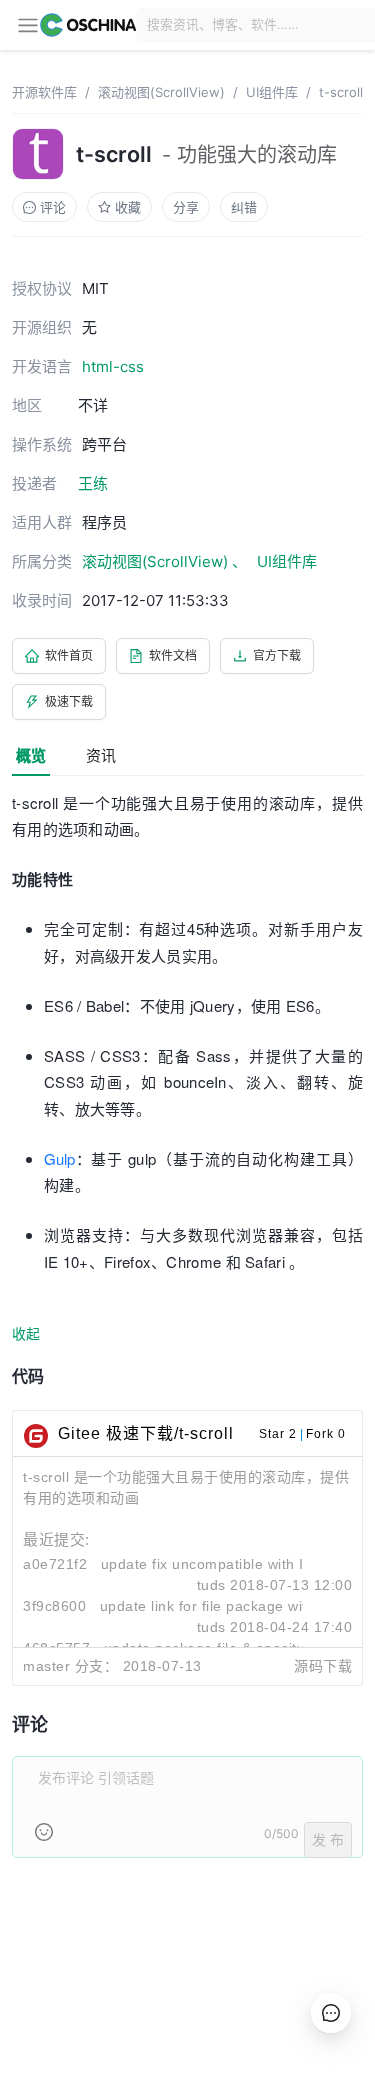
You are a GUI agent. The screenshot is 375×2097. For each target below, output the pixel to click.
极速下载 (69, 701)
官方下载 (277, 655)
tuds (211, 1585)
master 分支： (70, 1666)
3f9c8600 (54, 1606)
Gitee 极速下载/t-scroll (146, 1433)
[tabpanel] (187, 1336)
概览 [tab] (31, 755)
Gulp (59, 1158)
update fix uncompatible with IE (207, 1564)
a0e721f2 (55, 1564)
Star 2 (278, 1434)
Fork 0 (326, 1434)
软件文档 (173, 655)
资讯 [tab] (101, 755)
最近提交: (56, 1539)
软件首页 (69, 655)
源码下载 (323, 1666)
